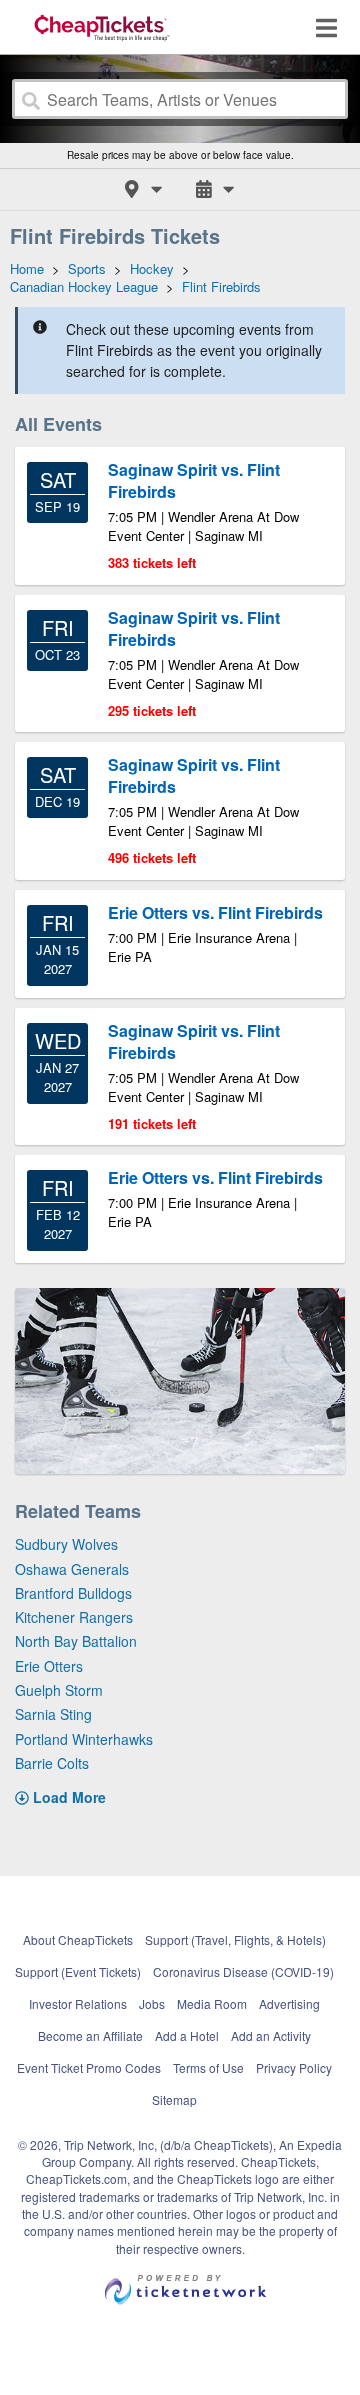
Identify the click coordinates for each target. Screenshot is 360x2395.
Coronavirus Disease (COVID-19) (243, 1971)
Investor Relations (78, 2003)
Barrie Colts (52, 1763)
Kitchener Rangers (74, 1617)
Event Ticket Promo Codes (89, 2067)
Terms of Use (208, 2067)
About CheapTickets (78, 1939)
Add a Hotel (187, 2035)
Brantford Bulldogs (73, 1593)
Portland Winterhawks (84, 1739)
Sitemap (174, 2099)
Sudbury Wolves (66, 1544)
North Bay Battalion (76, 1641)
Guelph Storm (59, 1690)
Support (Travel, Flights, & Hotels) (235, 1939)
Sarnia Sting (53, 1714)
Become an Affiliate (90, 2035)
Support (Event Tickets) (78, 1971)
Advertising (289, 2003)
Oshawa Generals (72, 1569)
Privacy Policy (294, 2067)
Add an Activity (271, 2035)
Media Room (212, 2003)
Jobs (152, 2003)
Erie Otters (49, 1666)
